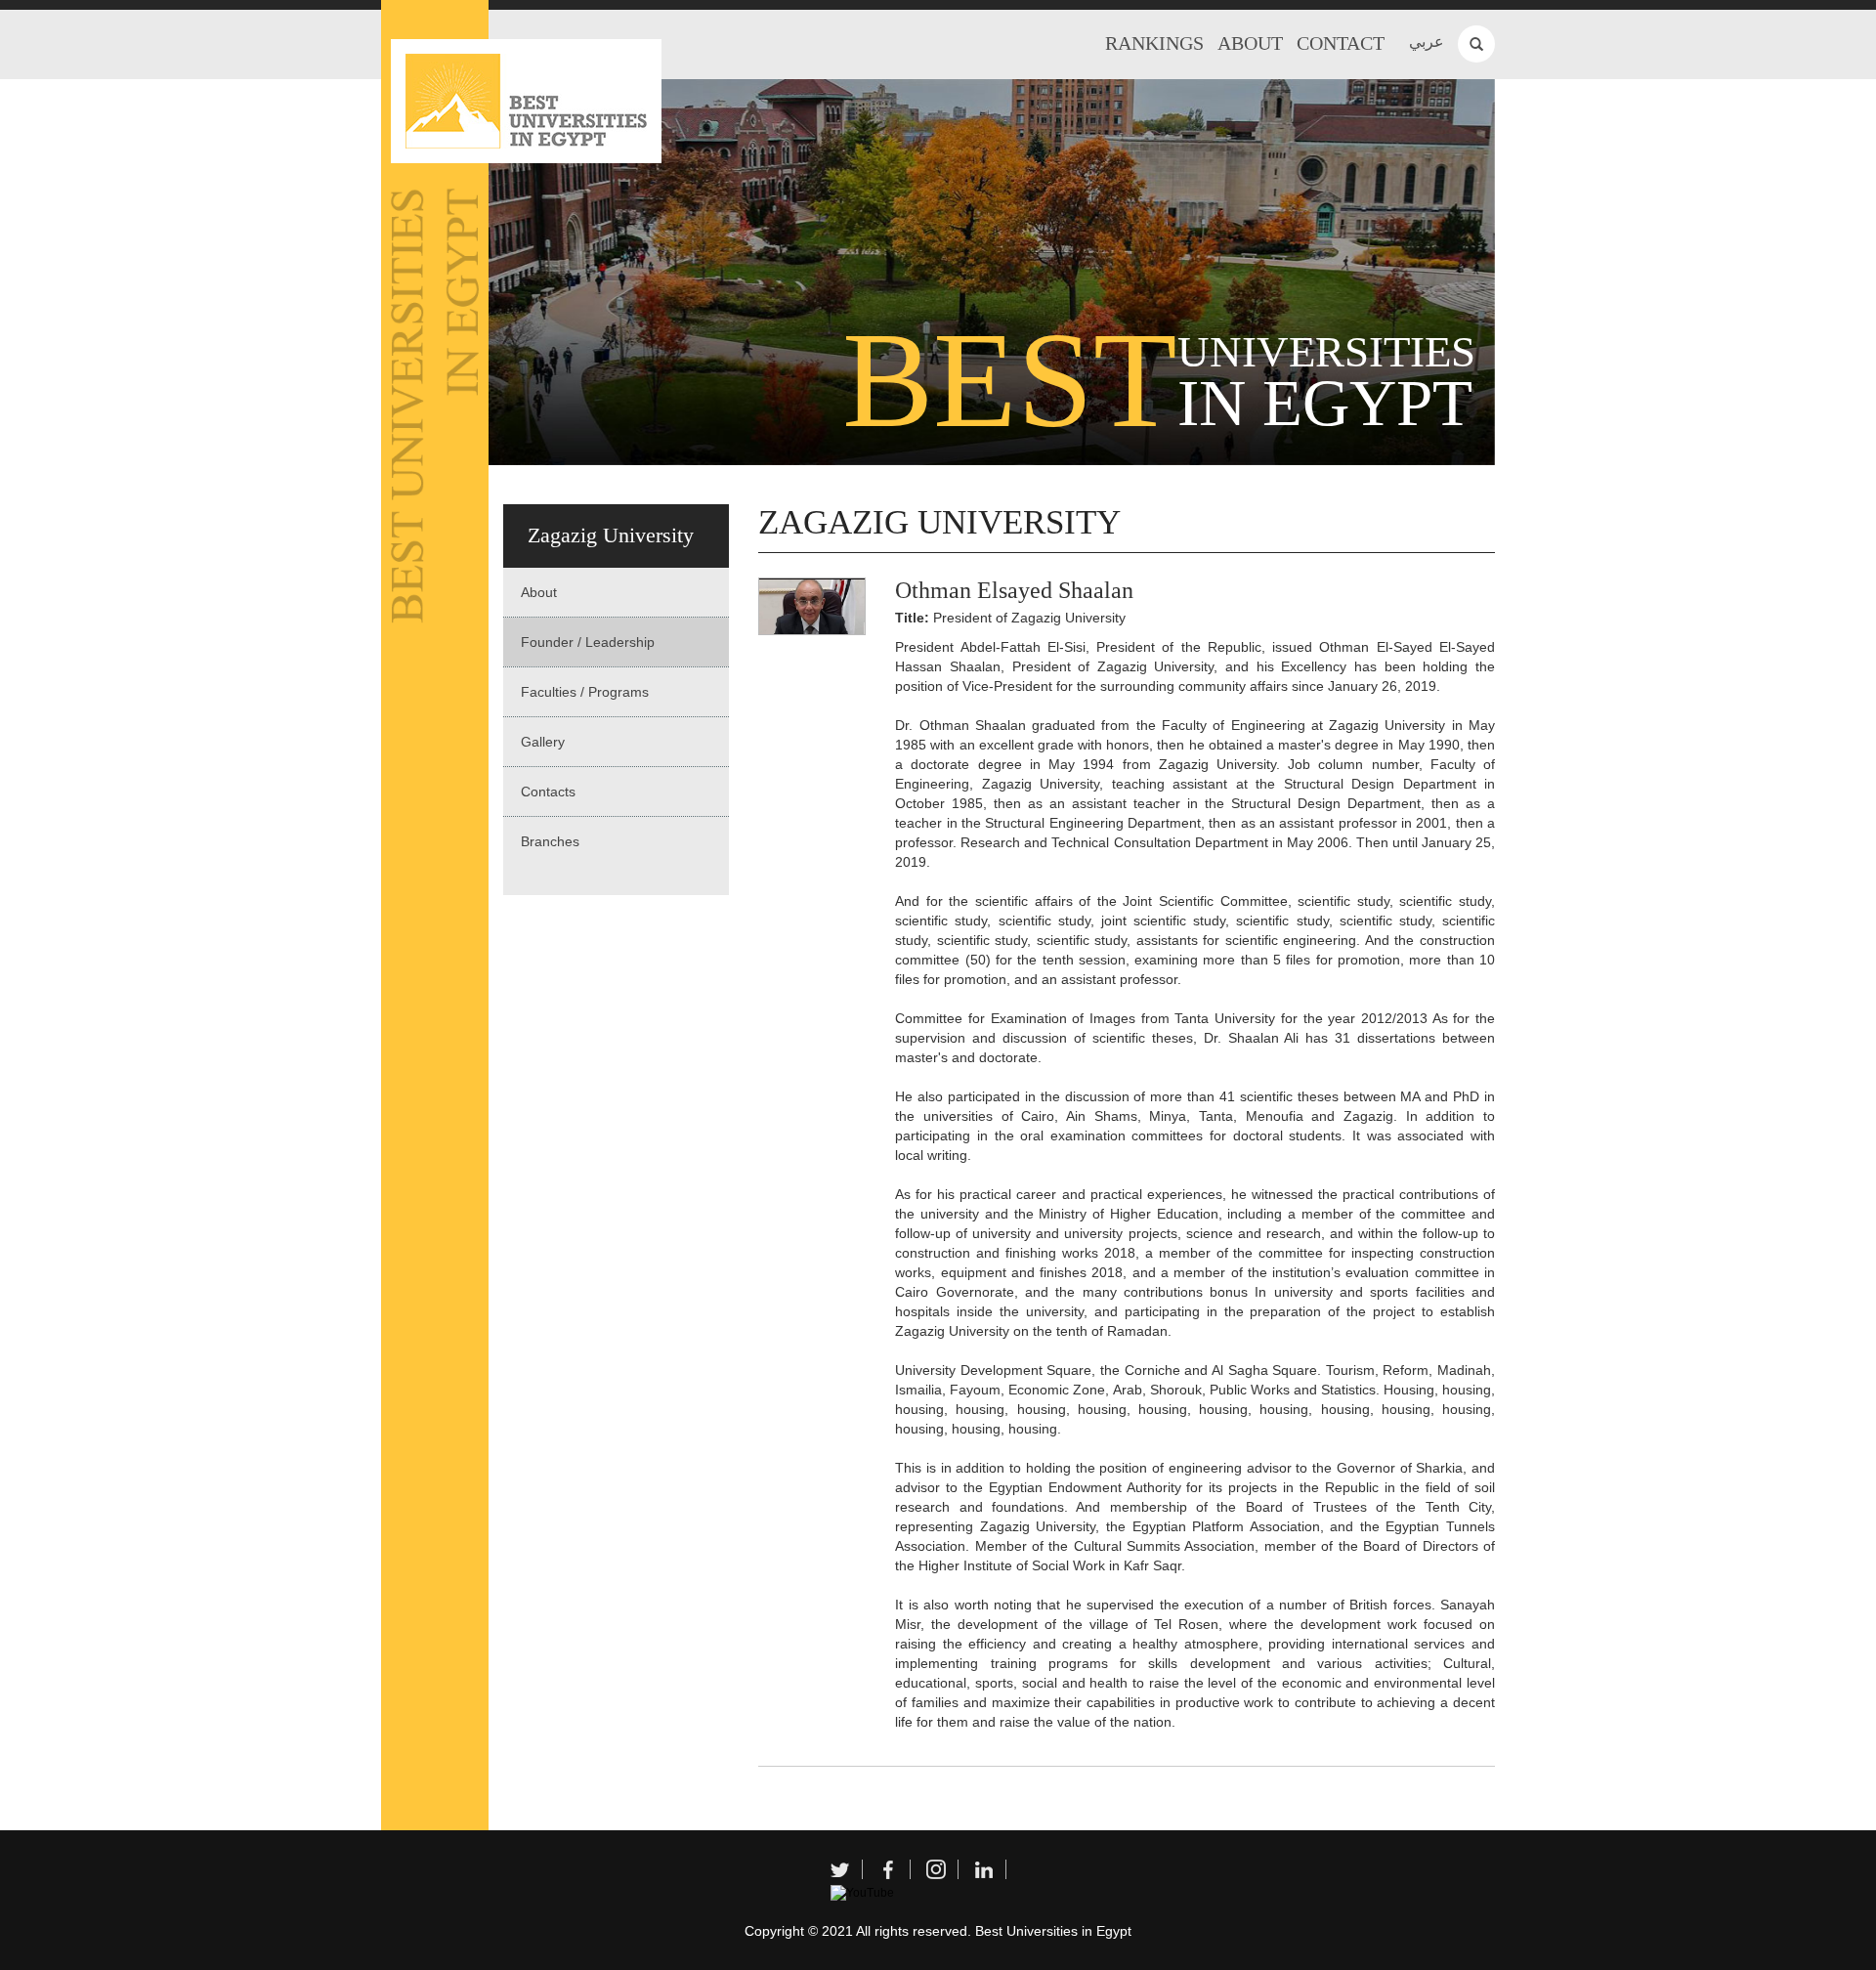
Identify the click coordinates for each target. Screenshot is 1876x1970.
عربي (1427, 42)
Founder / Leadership (588, 642)
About (1250, 43)
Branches (550, 841)
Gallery (543, 742)
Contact (1341, 43)
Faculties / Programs (585, 692)
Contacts (548, 792)
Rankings (1154, 43)
